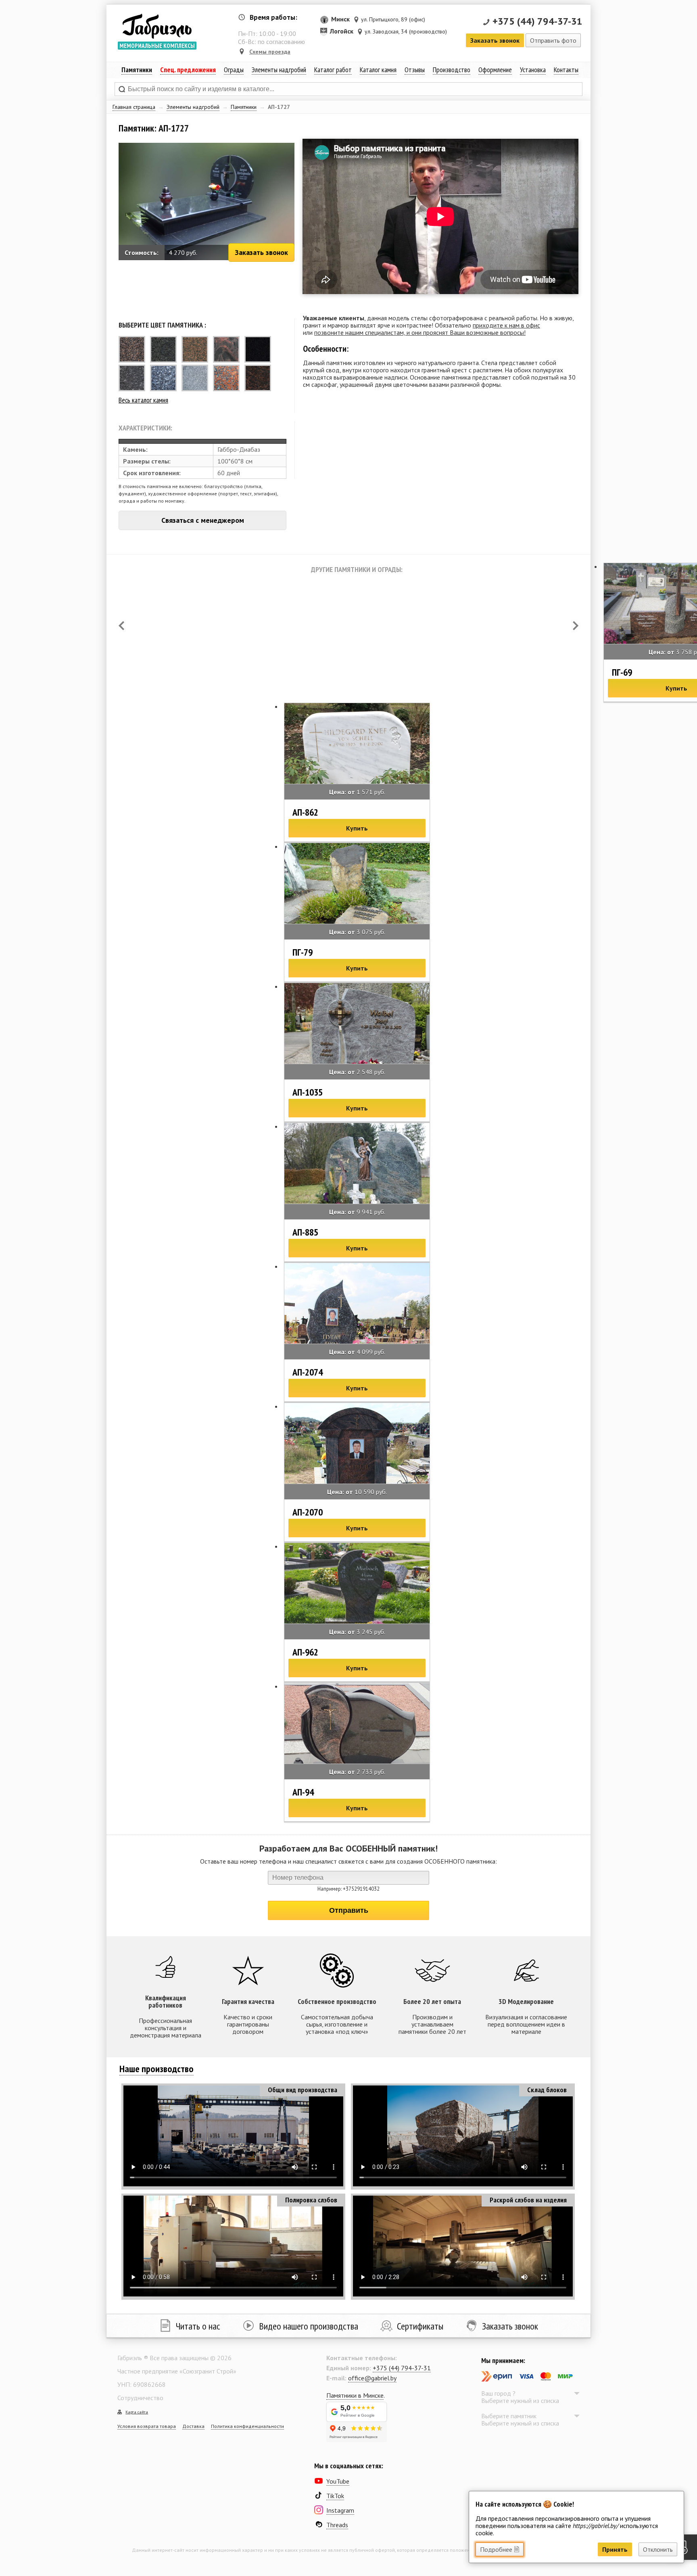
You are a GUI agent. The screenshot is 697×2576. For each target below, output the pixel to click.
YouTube (338, 2481)
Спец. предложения (188, 70)
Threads (337, 2525)
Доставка (193, 2426)
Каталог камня (378, 70)
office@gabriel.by (372, 2378)
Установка (533, 70)
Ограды (234, 70)
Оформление (495, 70)
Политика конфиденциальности (247, 2426)
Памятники (244, 107)
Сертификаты (420, 2326)
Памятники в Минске (355, 2395)
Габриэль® (157, 26)
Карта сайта (137, 2412)
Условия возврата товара (147, 2426)
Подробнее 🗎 (500, 2549)
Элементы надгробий (193, 107)
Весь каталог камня (143, 400)
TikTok (335, 2496)
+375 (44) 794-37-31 (537, 21)
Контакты (566, 70)
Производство (452, 70)
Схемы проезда (270, 52)
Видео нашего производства (309, 2326)
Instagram (340, 2510)
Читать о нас (198, 2326)
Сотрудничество (140, 2398)
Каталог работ (333, 70)
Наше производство (157, 2069)
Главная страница (134, 107)
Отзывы (415, 70)
